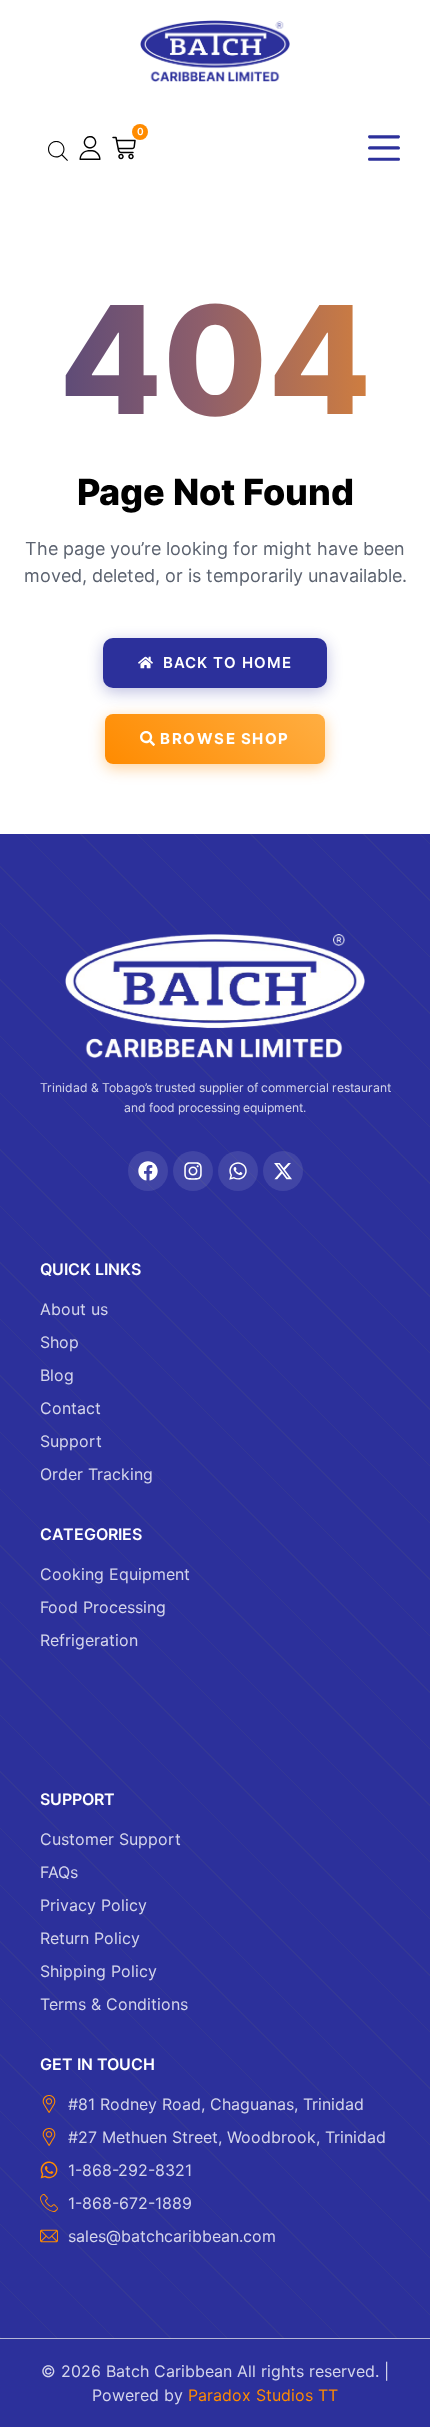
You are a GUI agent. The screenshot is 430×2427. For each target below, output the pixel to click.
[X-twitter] (283, 1171)
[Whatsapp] (238, 1171)
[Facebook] (148, 1171)
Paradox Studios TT (263, 2395)
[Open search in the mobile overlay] (58, 150)
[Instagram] (193, 1171)
